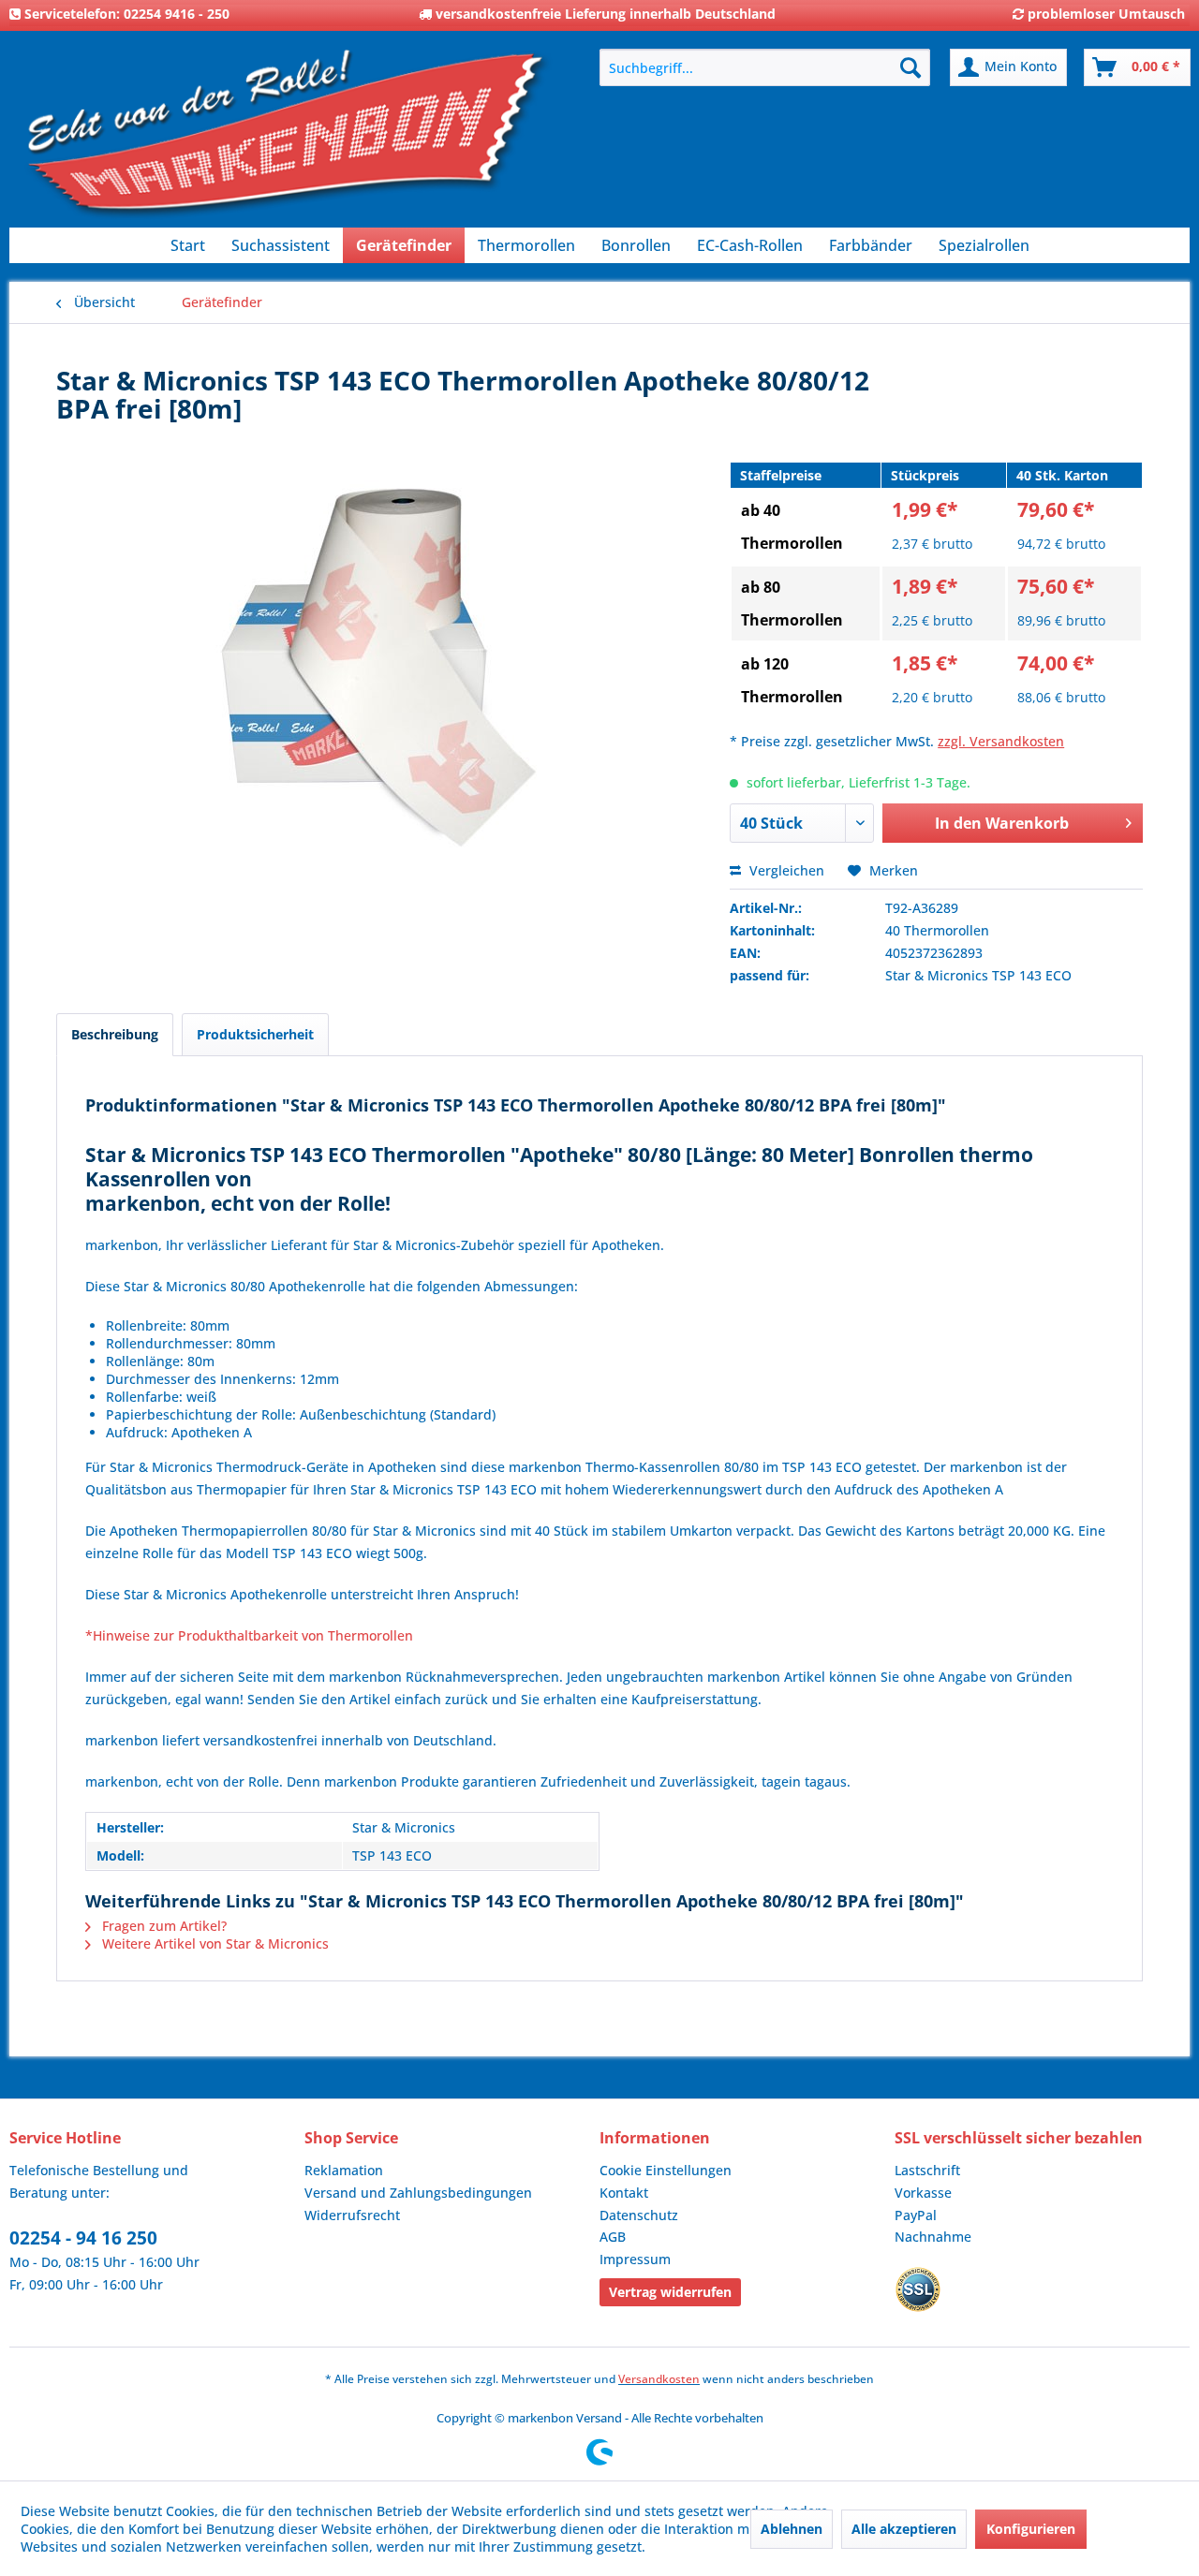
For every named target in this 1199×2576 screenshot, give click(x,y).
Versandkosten (659, 2379)
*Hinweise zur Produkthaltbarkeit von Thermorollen (249, 1635)
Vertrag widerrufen (670, 2292)
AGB (613, 2237)
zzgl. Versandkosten (1001, 741)
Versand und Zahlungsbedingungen (418, 2193)
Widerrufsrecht (352, 2215)
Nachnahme (933, 2237)
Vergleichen (785, 870)
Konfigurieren (1031, 2529)
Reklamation (344, 2170)
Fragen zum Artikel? (163, 1926)
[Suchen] (910, 67)
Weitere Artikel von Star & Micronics (214, 1943)
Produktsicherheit (255, 1034)
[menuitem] (765, 67)
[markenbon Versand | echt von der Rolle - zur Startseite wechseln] (286, 141)
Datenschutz (639, 2215)
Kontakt (624, 2193)
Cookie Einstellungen (666, 2170)
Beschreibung (115, 1034)
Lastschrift (927, 2170)
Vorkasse (923, 2193)
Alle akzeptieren (904, 2529)
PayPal (916, 2215)
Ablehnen (792, 2529)
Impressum (635, 2259)
